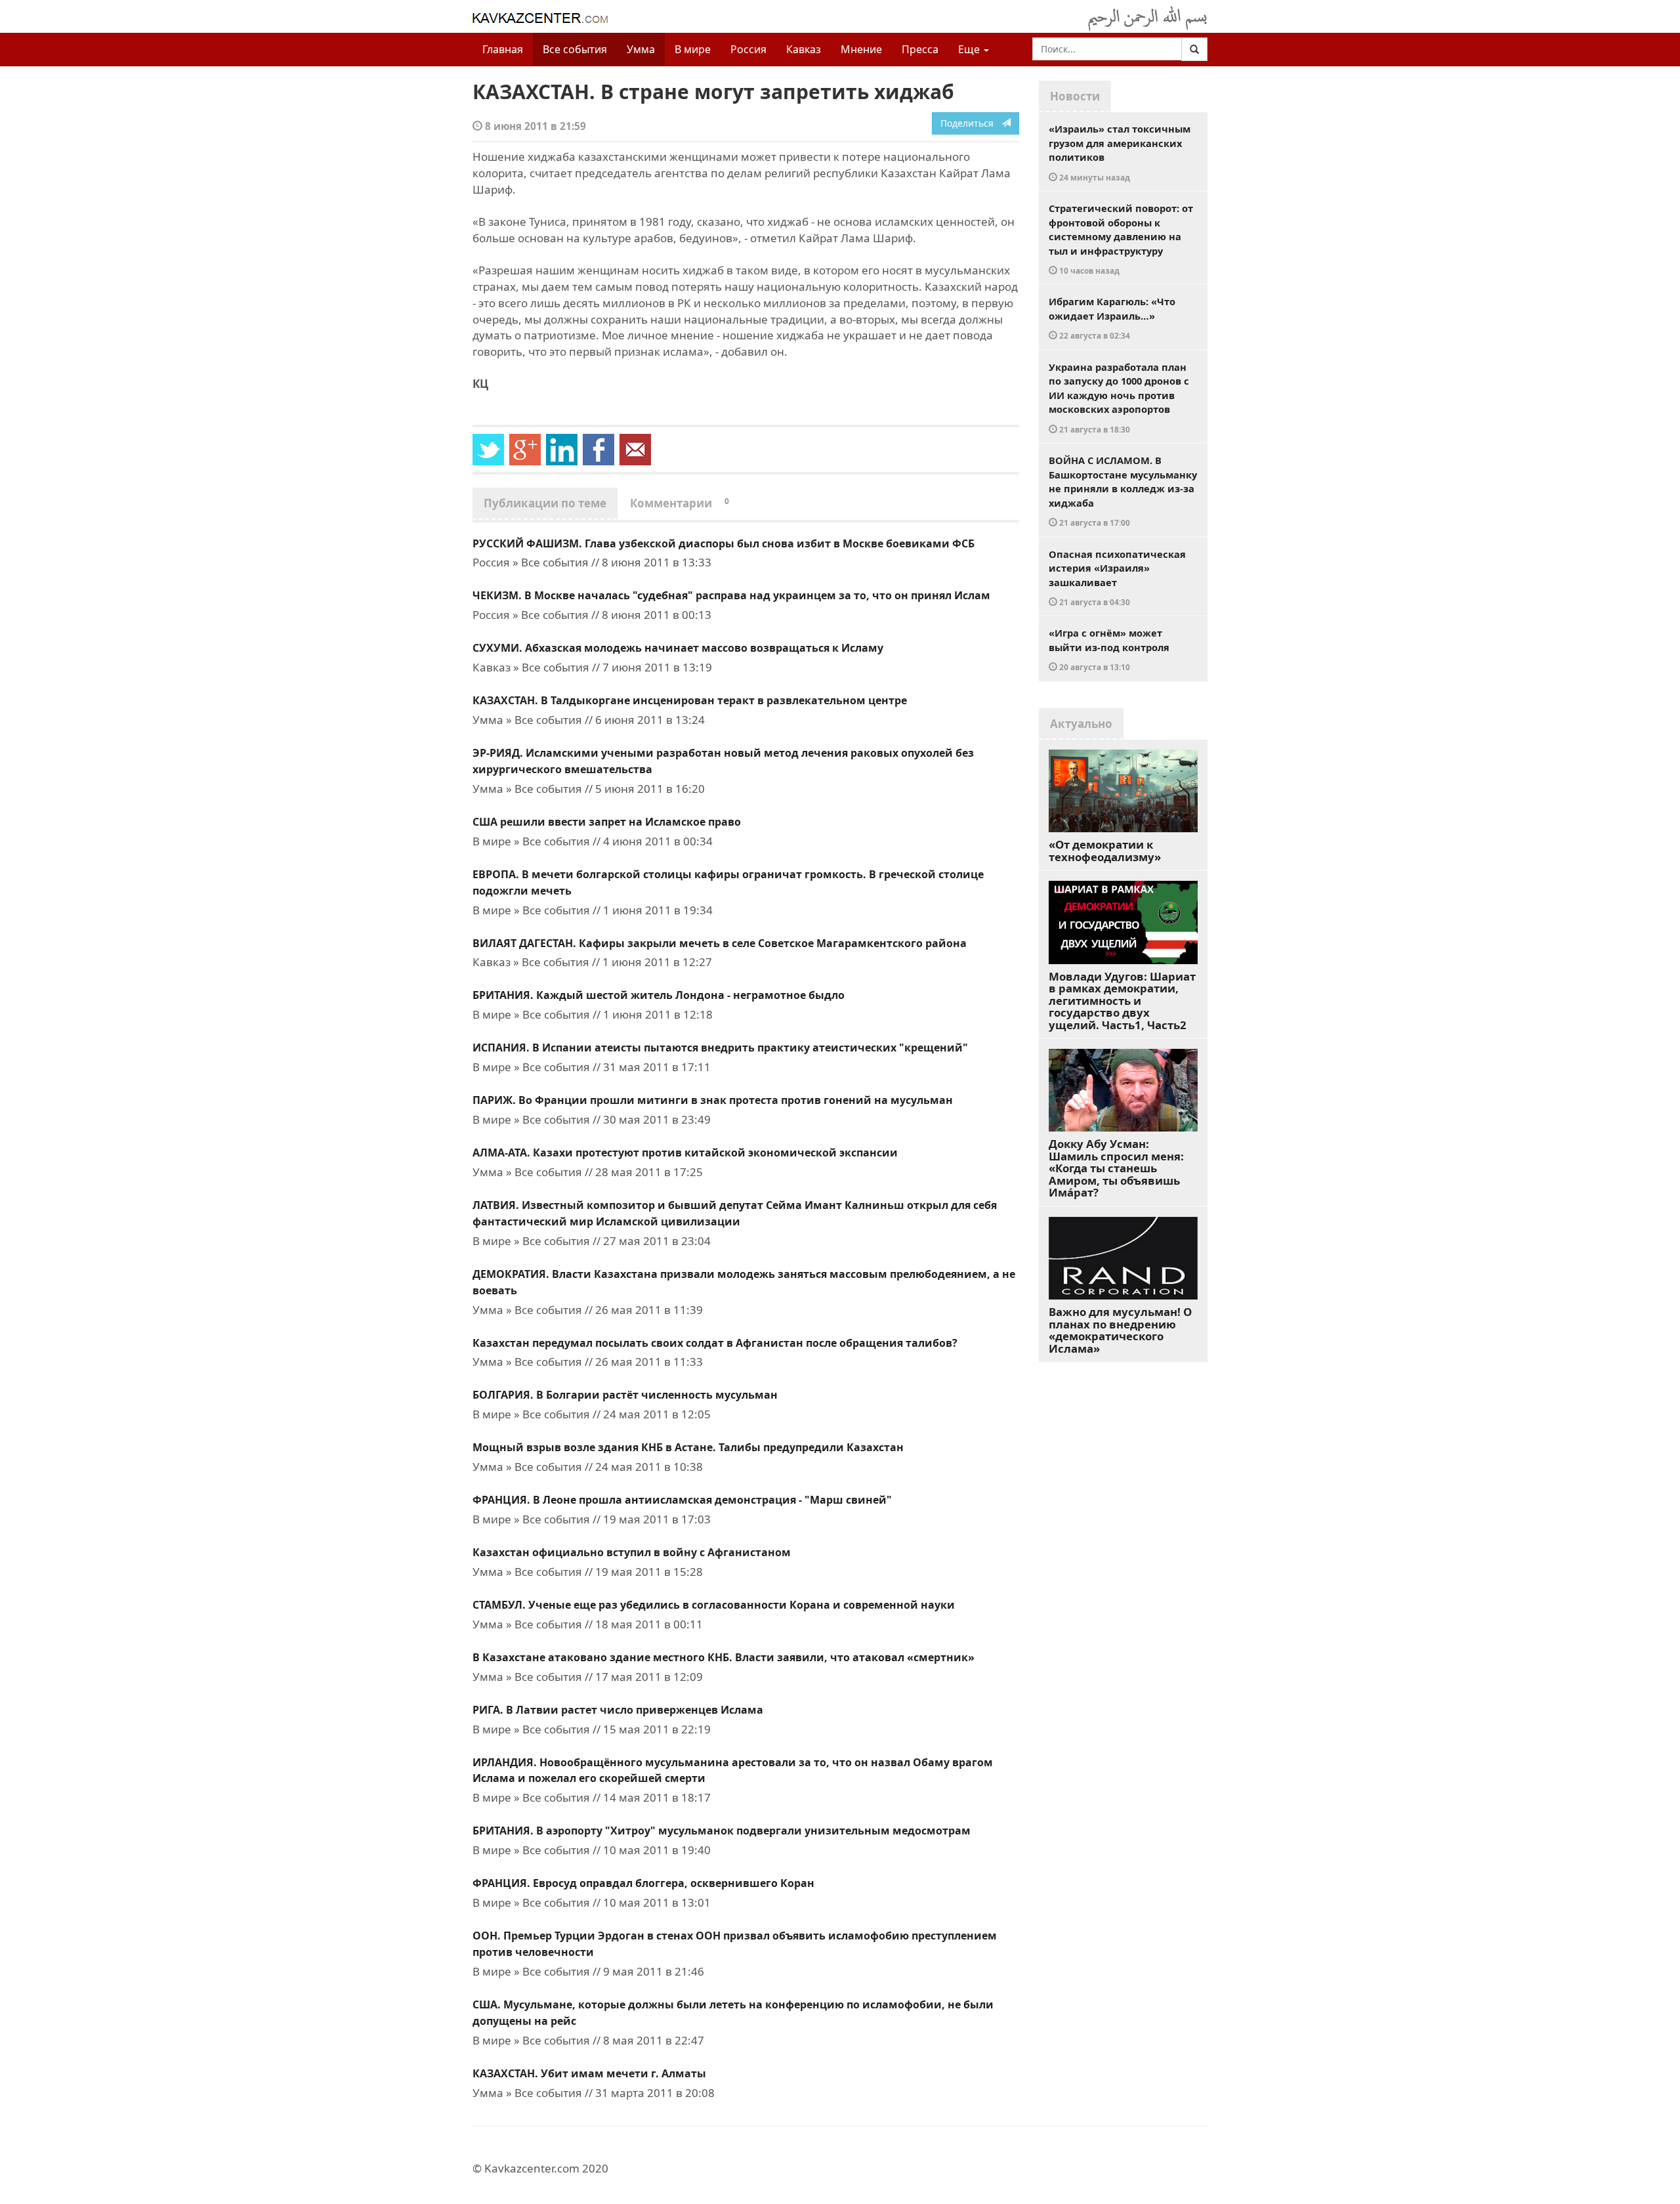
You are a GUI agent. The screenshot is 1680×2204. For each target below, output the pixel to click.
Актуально (1081, 724)
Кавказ (804, 49)
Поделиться (971, 123)
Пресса (920, 49)
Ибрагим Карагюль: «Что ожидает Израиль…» (1112, 318)
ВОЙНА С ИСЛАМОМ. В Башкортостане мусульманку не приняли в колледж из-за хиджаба (1123, 491)
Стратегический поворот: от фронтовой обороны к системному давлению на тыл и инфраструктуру (1121, 239)
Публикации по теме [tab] (545, 503)
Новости (1075, 96)
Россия (748, 49)
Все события (575, 49)
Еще (970, 49)
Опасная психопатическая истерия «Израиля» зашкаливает (1117, 578)
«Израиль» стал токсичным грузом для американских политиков (1120, 152)
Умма (641, 49)
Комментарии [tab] (680, 503)
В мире (693, 49)
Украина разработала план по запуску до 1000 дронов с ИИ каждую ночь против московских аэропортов (1119, 397)
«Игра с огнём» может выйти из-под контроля (1109, 649)
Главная (503, 49)
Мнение (861, 49)
